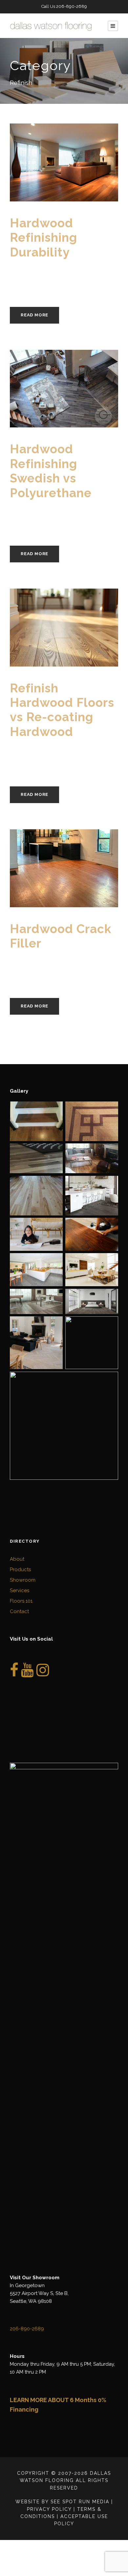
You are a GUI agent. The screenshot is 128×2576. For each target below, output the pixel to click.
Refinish (20, 283)
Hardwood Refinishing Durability (43, 238)
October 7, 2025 (38, 511)
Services (20, 1590)
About (17, 1559)
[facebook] (14, 1674)
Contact (19, 1611)
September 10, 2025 (42, 962)
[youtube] (27, 1674)
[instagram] (43, 1674)
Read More (34, 315)
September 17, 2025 (42, 750)
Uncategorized (51, 975)
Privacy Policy (49, 2509)
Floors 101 (21, 1601)
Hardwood (58, 278)
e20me (83, 271)
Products (20, 1570)
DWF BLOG (31, 278)
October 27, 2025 (39, 271)
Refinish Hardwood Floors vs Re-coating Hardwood (62, 710)
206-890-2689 (72, 6)
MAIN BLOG (85, 278)
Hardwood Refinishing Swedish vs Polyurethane (51, 471)
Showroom (23, 1580)
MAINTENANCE (88, 757)
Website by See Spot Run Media (62, 2502)
